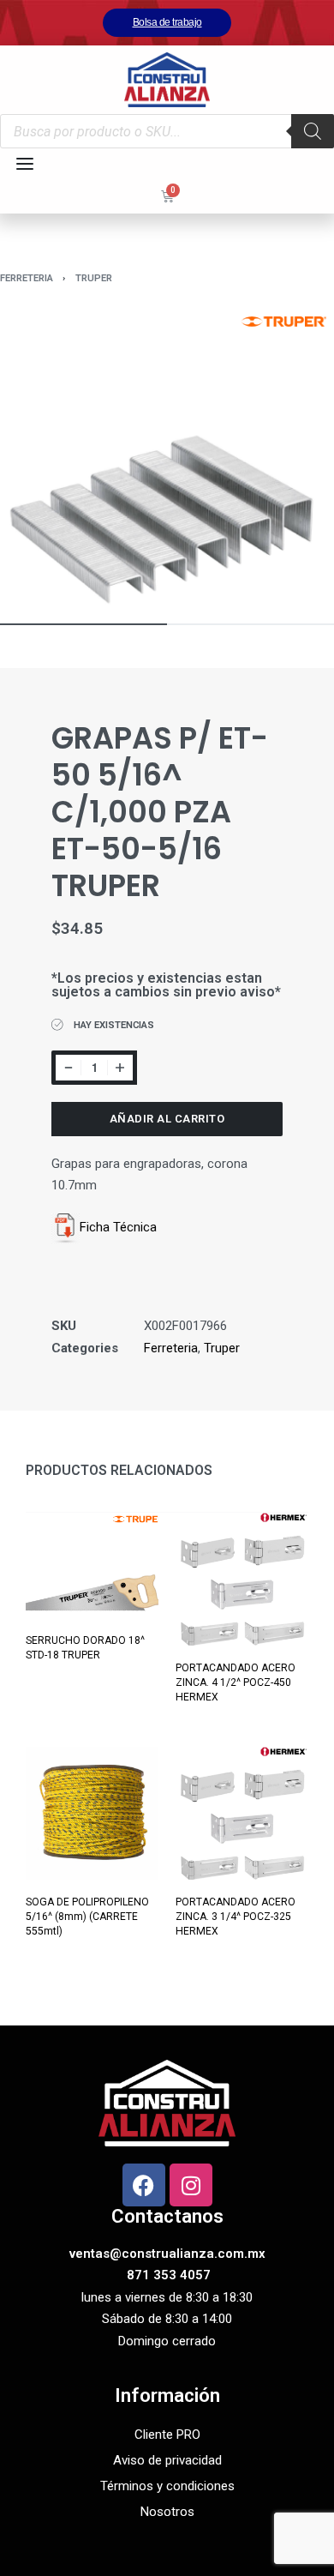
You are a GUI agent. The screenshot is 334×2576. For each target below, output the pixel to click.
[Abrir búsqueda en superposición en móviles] (167, 131)
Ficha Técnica (118, 1227)
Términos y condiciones (167, 2486)
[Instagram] (191, 2185)
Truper (94, 278)
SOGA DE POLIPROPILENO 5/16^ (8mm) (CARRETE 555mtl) (87, 1917)
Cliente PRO (167, 2435)
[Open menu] (25, 164)
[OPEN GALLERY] (167, 458)
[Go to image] (83, 624)
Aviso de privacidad (167, 2460)
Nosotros (167, 2512)
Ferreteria (27, 278)
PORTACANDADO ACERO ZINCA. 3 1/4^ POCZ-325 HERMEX (236, 1917)
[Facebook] (144, 2185)
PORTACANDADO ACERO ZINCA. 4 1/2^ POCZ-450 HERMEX (236, 1682)
